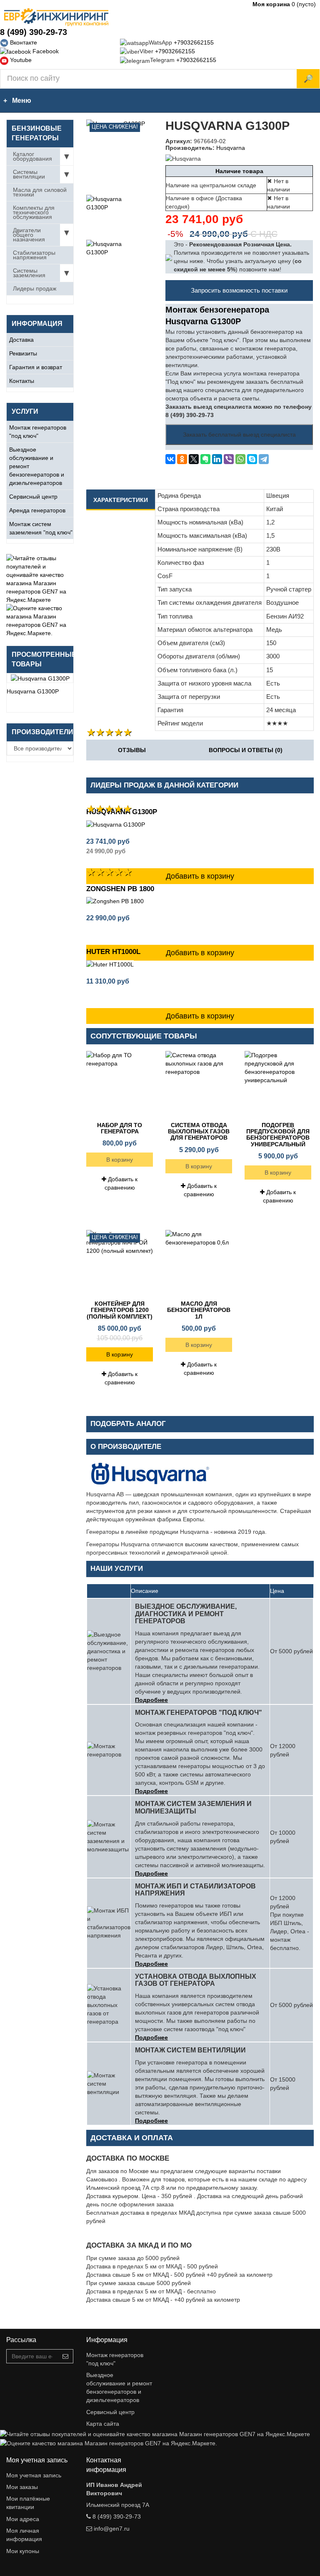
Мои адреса (23, 2519)
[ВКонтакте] (170, 459)
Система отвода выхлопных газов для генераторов (199, 1132)
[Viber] (229, 459)
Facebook (45, 51)
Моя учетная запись (34, 2475)
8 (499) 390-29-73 (34, 32)
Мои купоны (23, 2551)
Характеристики (121, 500)
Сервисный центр (33, 497)
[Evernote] (205, 459)
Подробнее (151, 1700)
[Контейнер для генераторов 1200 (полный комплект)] (120, 1263)
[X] (194, 459)
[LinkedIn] (217, 459)
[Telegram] (264, 459)
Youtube (20, 60)
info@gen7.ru (112, 2529)
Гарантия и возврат (36, 367)
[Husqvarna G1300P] (105, 213)
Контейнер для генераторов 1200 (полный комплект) (120, 1310)
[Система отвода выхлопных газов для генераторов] (199, 1084)
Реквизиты (23, 353)
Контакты (22, 381)
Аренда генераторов (37, 510)
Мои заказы (22, 2487)
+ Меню (16, 101)
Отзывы (132, 750)
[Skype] (252, 459)
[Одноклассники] (182, 459)
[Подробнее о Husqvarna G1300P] (40, 678)
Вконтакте (23, 42)
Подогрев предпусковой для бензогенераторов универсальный (278, 1135)
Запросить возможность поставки (239, 290)
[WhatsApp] (240, 459)
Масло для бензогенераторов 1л (199, 1310)
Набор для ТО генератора (120, 1128)
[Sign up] (65, 2356)
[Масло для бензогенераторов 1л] (199, 1263)
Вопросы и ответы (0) (246, 750)
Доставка (21, 340)
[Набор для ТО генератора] (120, 1084)
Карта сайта (103, 2424)
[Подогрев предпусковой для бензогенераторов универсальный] (278, 1084)
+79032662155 (194, 42)
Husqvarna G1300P (33, 691)
